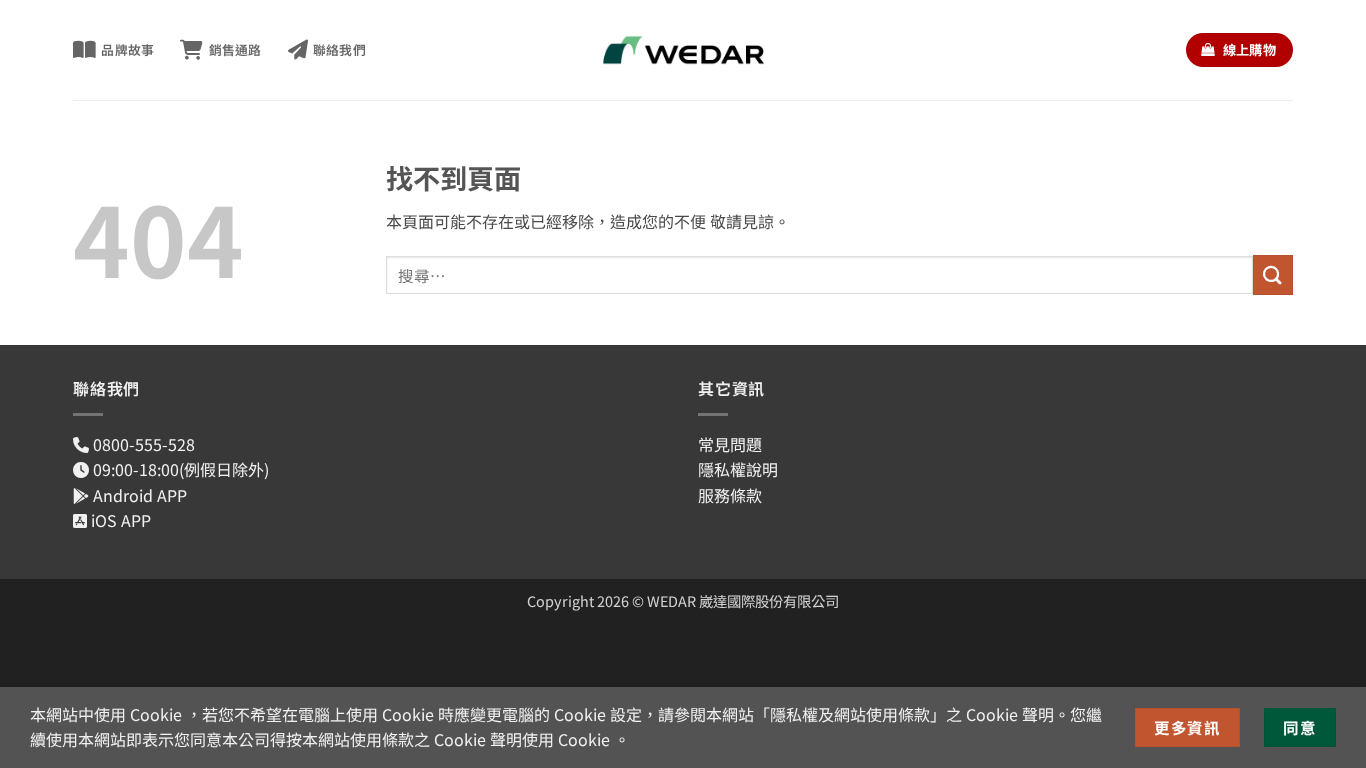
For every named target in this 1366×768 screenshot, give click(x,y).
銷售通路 (235, 49)
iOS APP (119, 520)
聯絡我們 (339, 49)
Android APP (138, 495)
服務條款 (730, 495)
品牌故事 (127, 49)
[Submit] (1273, 274)
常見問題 (730, 444)
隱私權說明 (738, 469)
